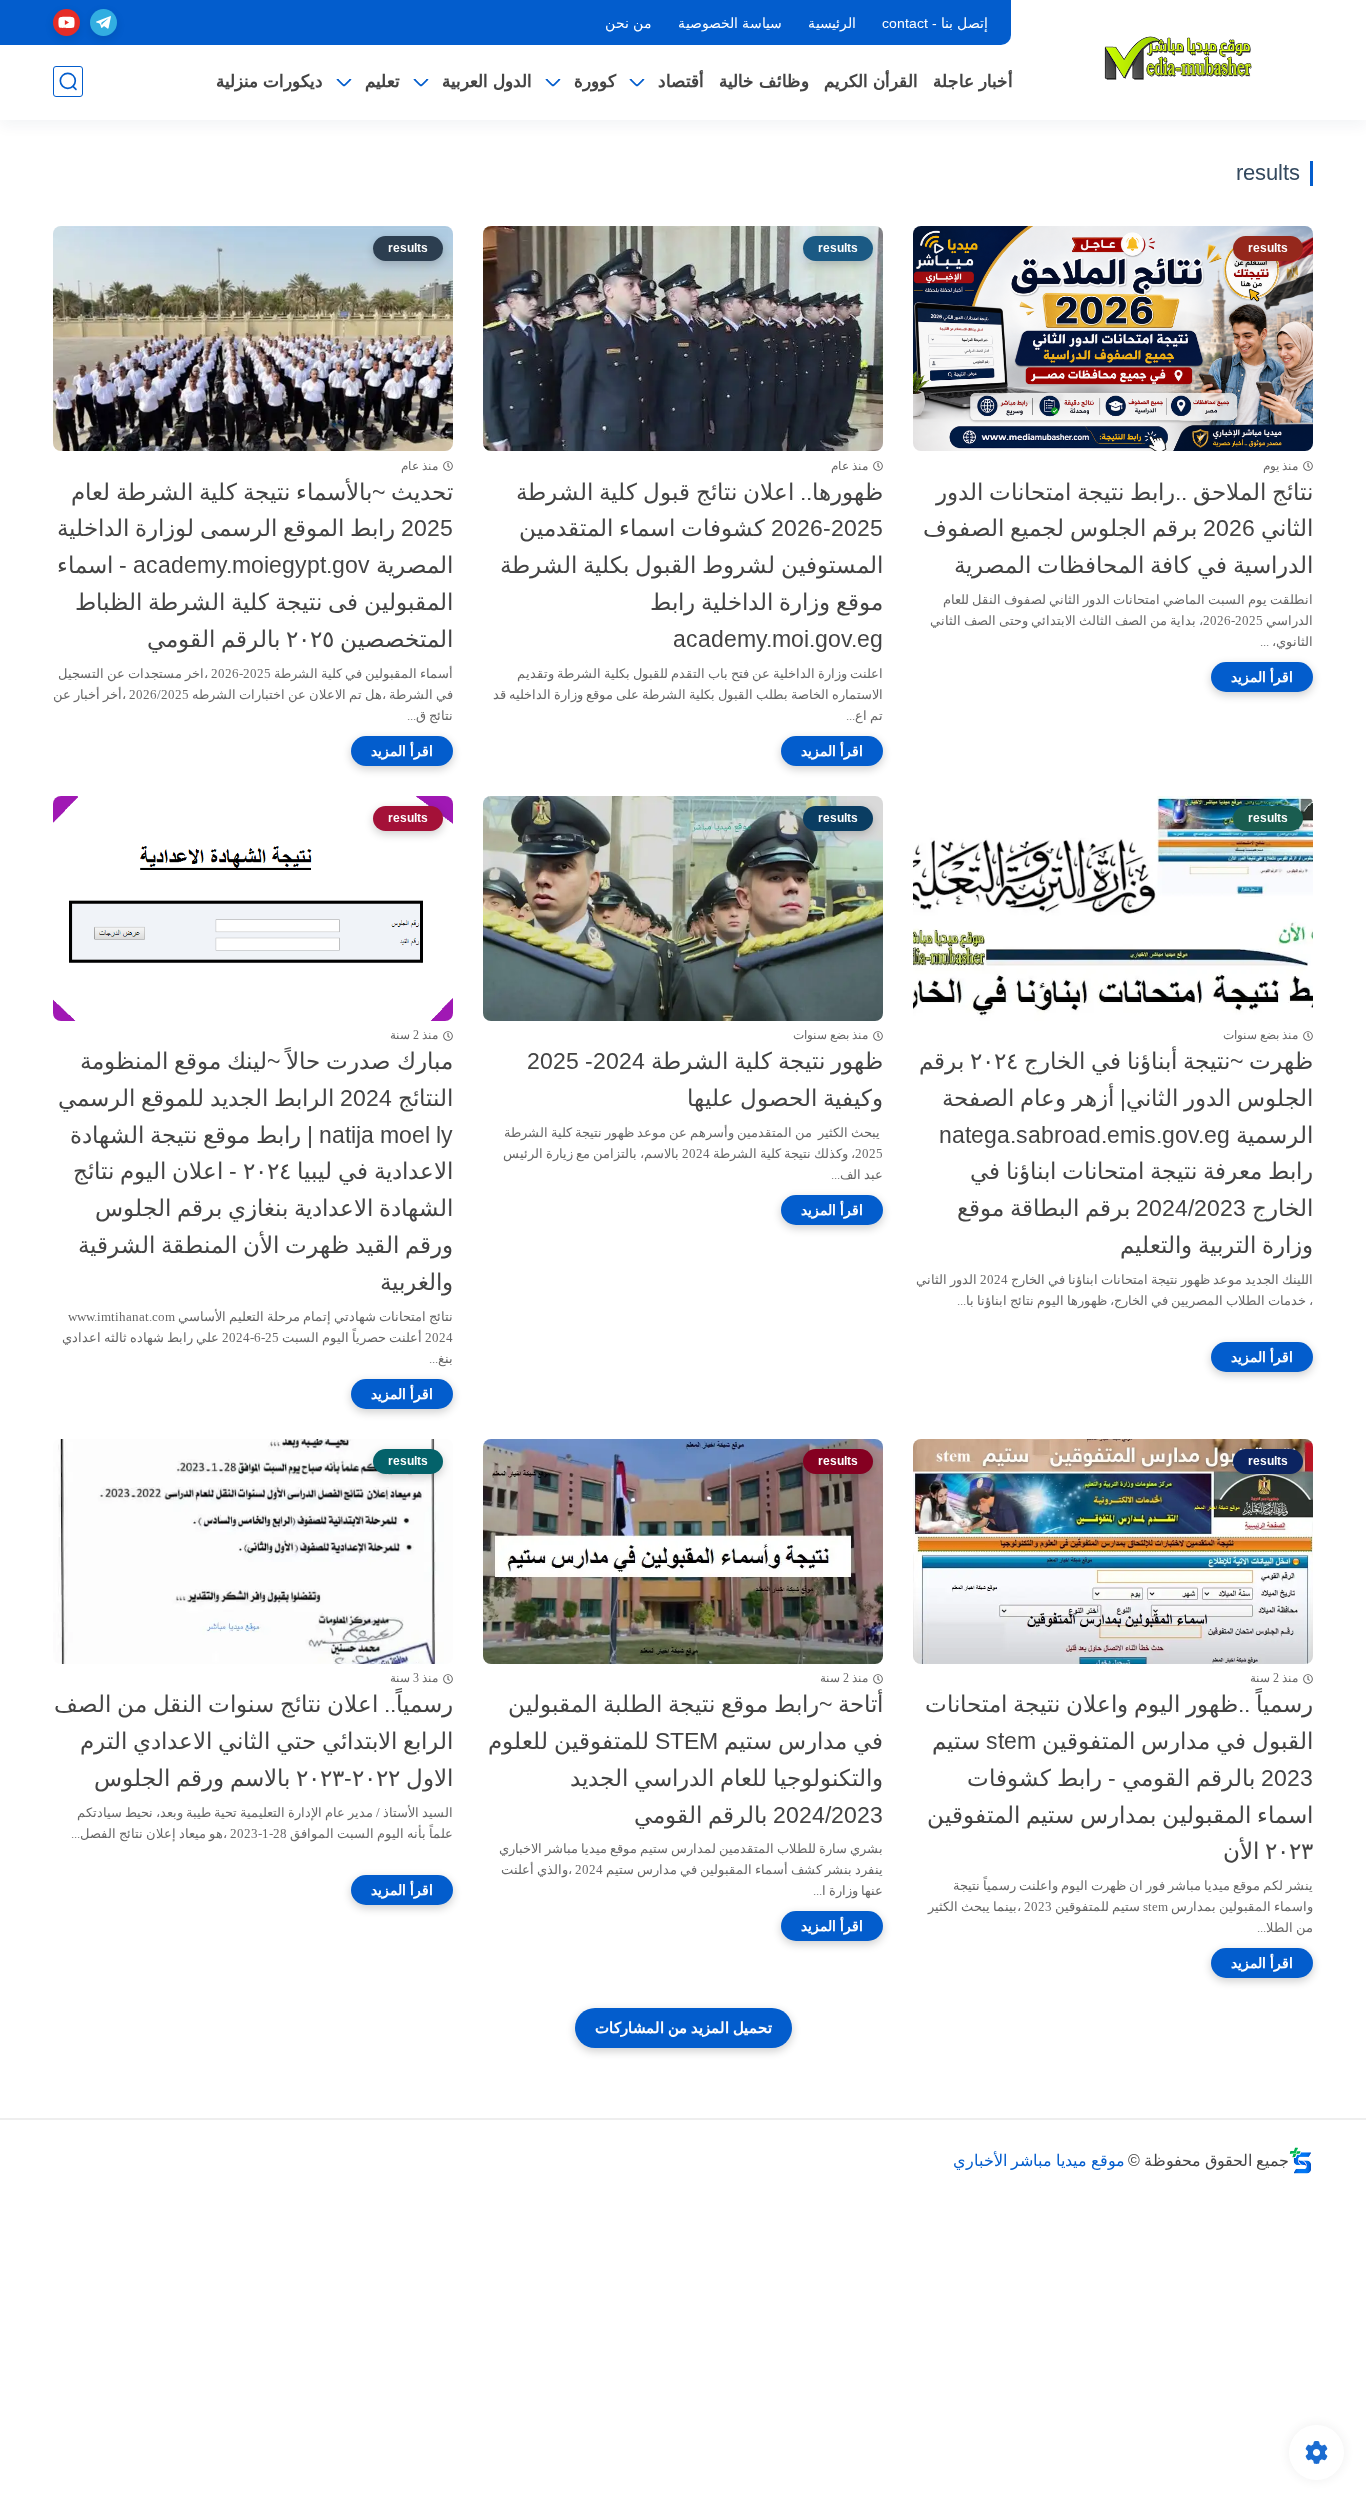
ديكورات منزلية (269, 81)
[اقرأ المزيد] (1262, 677)
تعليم (382, 81)
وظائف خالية (764, 81)
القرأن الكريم (871, 81)
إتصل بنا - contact (935, 23)
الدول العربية (487, 81)
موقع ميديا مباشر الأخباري (1039, 2160)
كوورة (595, 81)
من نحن (628, 23)
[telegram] (103, 22)
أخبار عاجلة (973, 81)
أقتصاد (681, 81)
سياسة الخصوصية (730, 23)
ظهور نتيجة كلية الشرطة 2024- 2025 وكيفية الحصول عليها (705, 1079)
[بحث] (68, 81)
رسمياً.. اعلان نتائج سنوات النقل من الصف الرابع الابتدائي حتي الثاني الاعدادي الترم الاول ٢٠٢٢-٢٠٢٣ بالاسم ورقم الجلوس (253, 1741)
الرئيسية (832, 23)
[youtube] (66, 22)
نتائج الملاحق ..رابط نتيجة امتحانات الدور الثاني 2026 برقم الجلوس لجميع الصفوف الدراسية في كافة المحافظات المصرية (1118, 529)
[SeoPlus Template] (1301, 2160)
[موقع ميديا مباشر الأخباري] (1178, 58)
